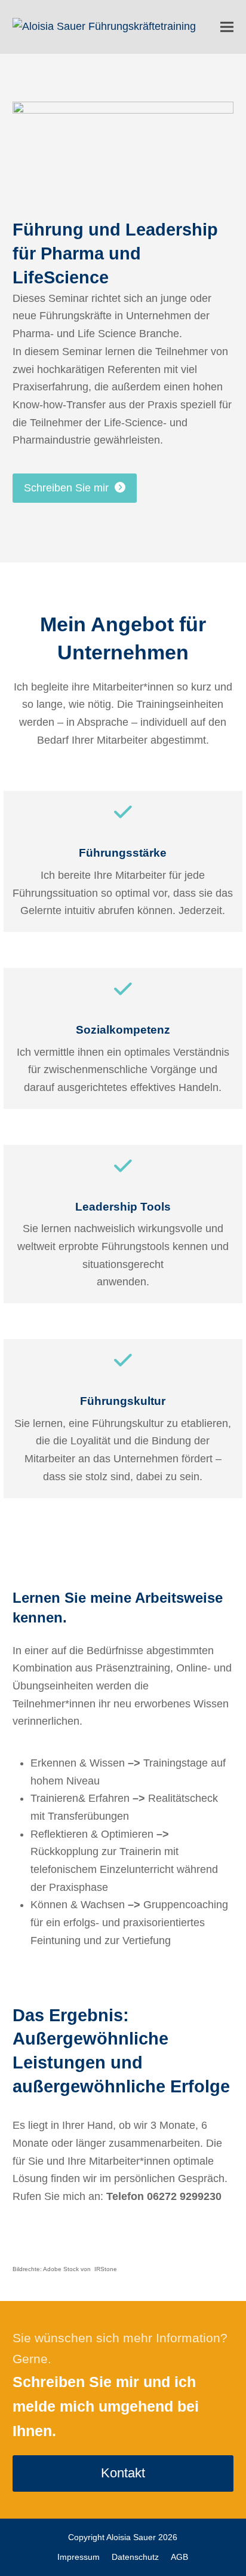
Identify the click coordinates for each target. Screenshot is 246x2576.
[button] (227, 27)
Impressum (79, 2557)
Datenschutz (135, 2557)
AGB (179, 2557)
